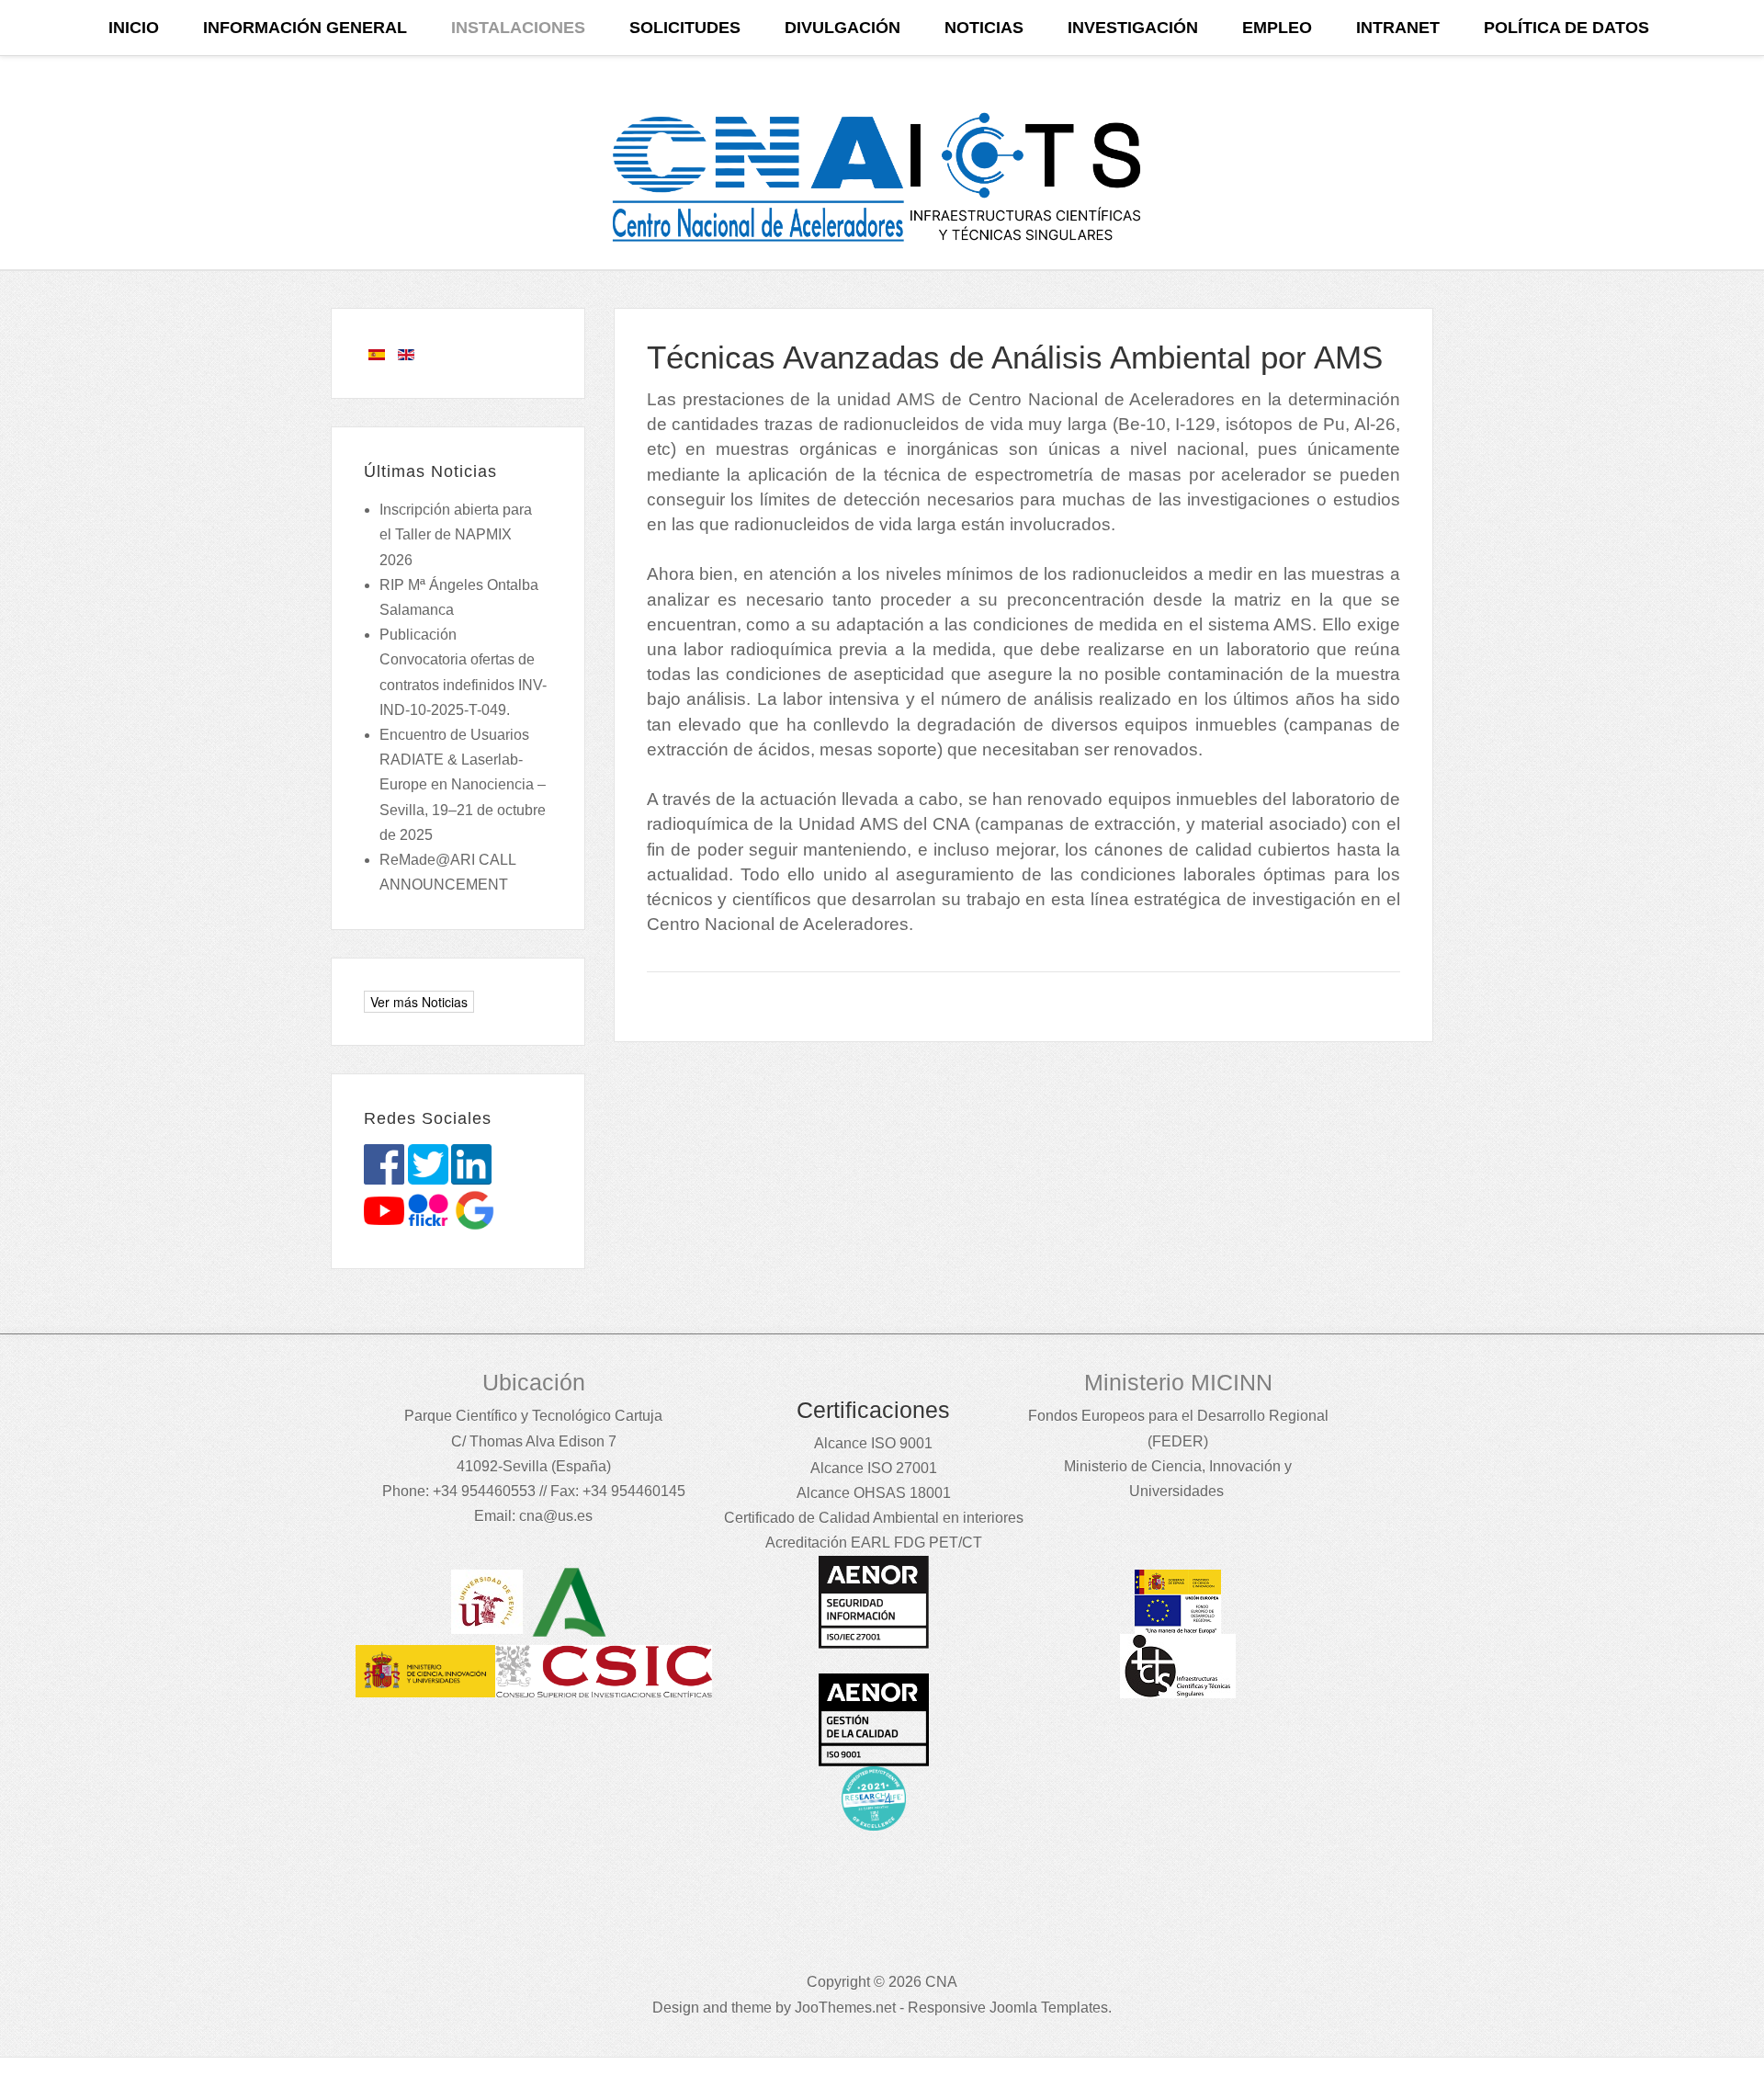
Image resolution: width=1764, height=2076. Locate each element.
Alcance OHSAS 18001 (874, 1493)
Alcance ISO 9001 (873, 1443)
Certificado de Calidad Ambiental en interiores (874, 1518)
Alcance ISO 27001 (874, 1468)
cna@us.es (556, 1516)
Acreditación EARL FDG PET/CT (874, 1543)
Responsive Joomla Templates (1008, 2008)
